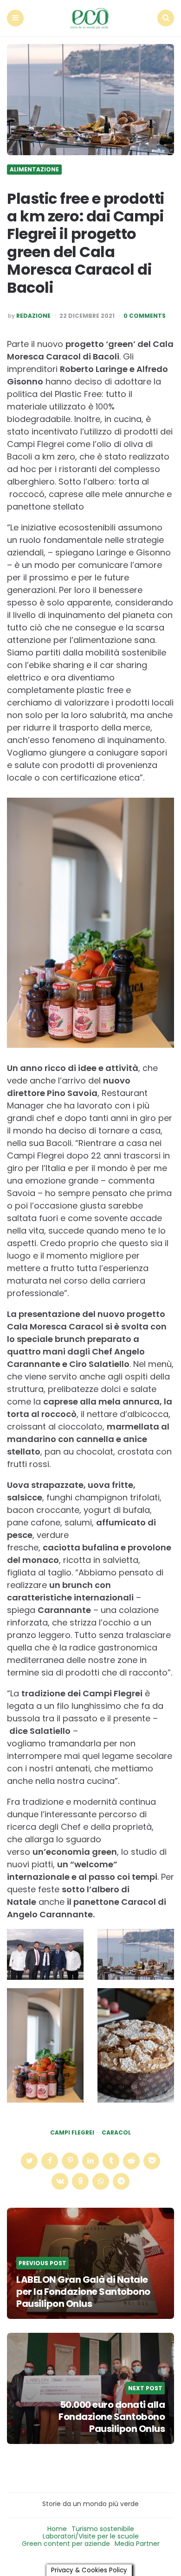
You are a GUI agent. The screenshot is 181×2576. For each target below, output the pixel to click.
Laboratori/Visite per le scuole (91, 2536)
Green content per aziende (66, 2544)
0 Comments (145, 316)
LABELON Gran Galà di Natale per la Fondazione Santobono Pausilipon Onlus (83, 2292)
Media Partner (137, 2544)
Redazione (33, 316)
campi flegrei (72, 2133)
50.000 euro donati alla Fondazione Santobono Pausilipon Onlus (112, 2417)
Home (57, 2529)
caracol (116, 2133)
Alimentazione (34, 170)
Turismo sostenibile (103, 2529)
